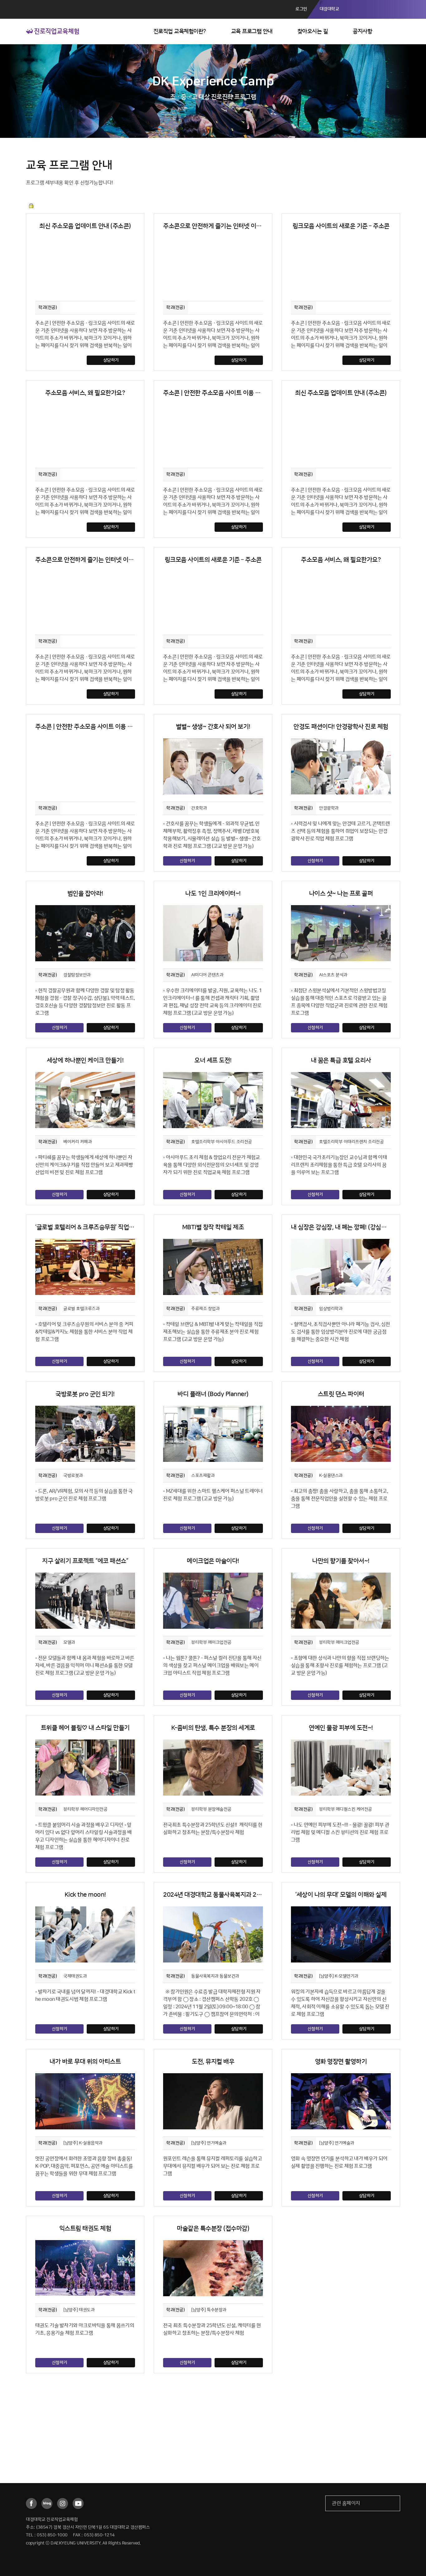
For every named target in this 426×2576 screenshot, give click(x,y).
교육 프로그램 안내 (252, 32)
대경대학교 (329, 9)
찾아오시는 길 (313, 32)
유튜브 (78, 2503)
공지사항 (362, 32)
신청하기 (187, 861)
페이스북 (31, 2503)
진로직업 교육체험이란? (180, 32)
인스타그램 (63, 2503)
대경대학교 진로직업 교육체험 (53, 31)
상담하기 (111, 360)
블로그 (47, 2503)
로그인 (301, 9)
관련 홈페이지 (346, 2503)
